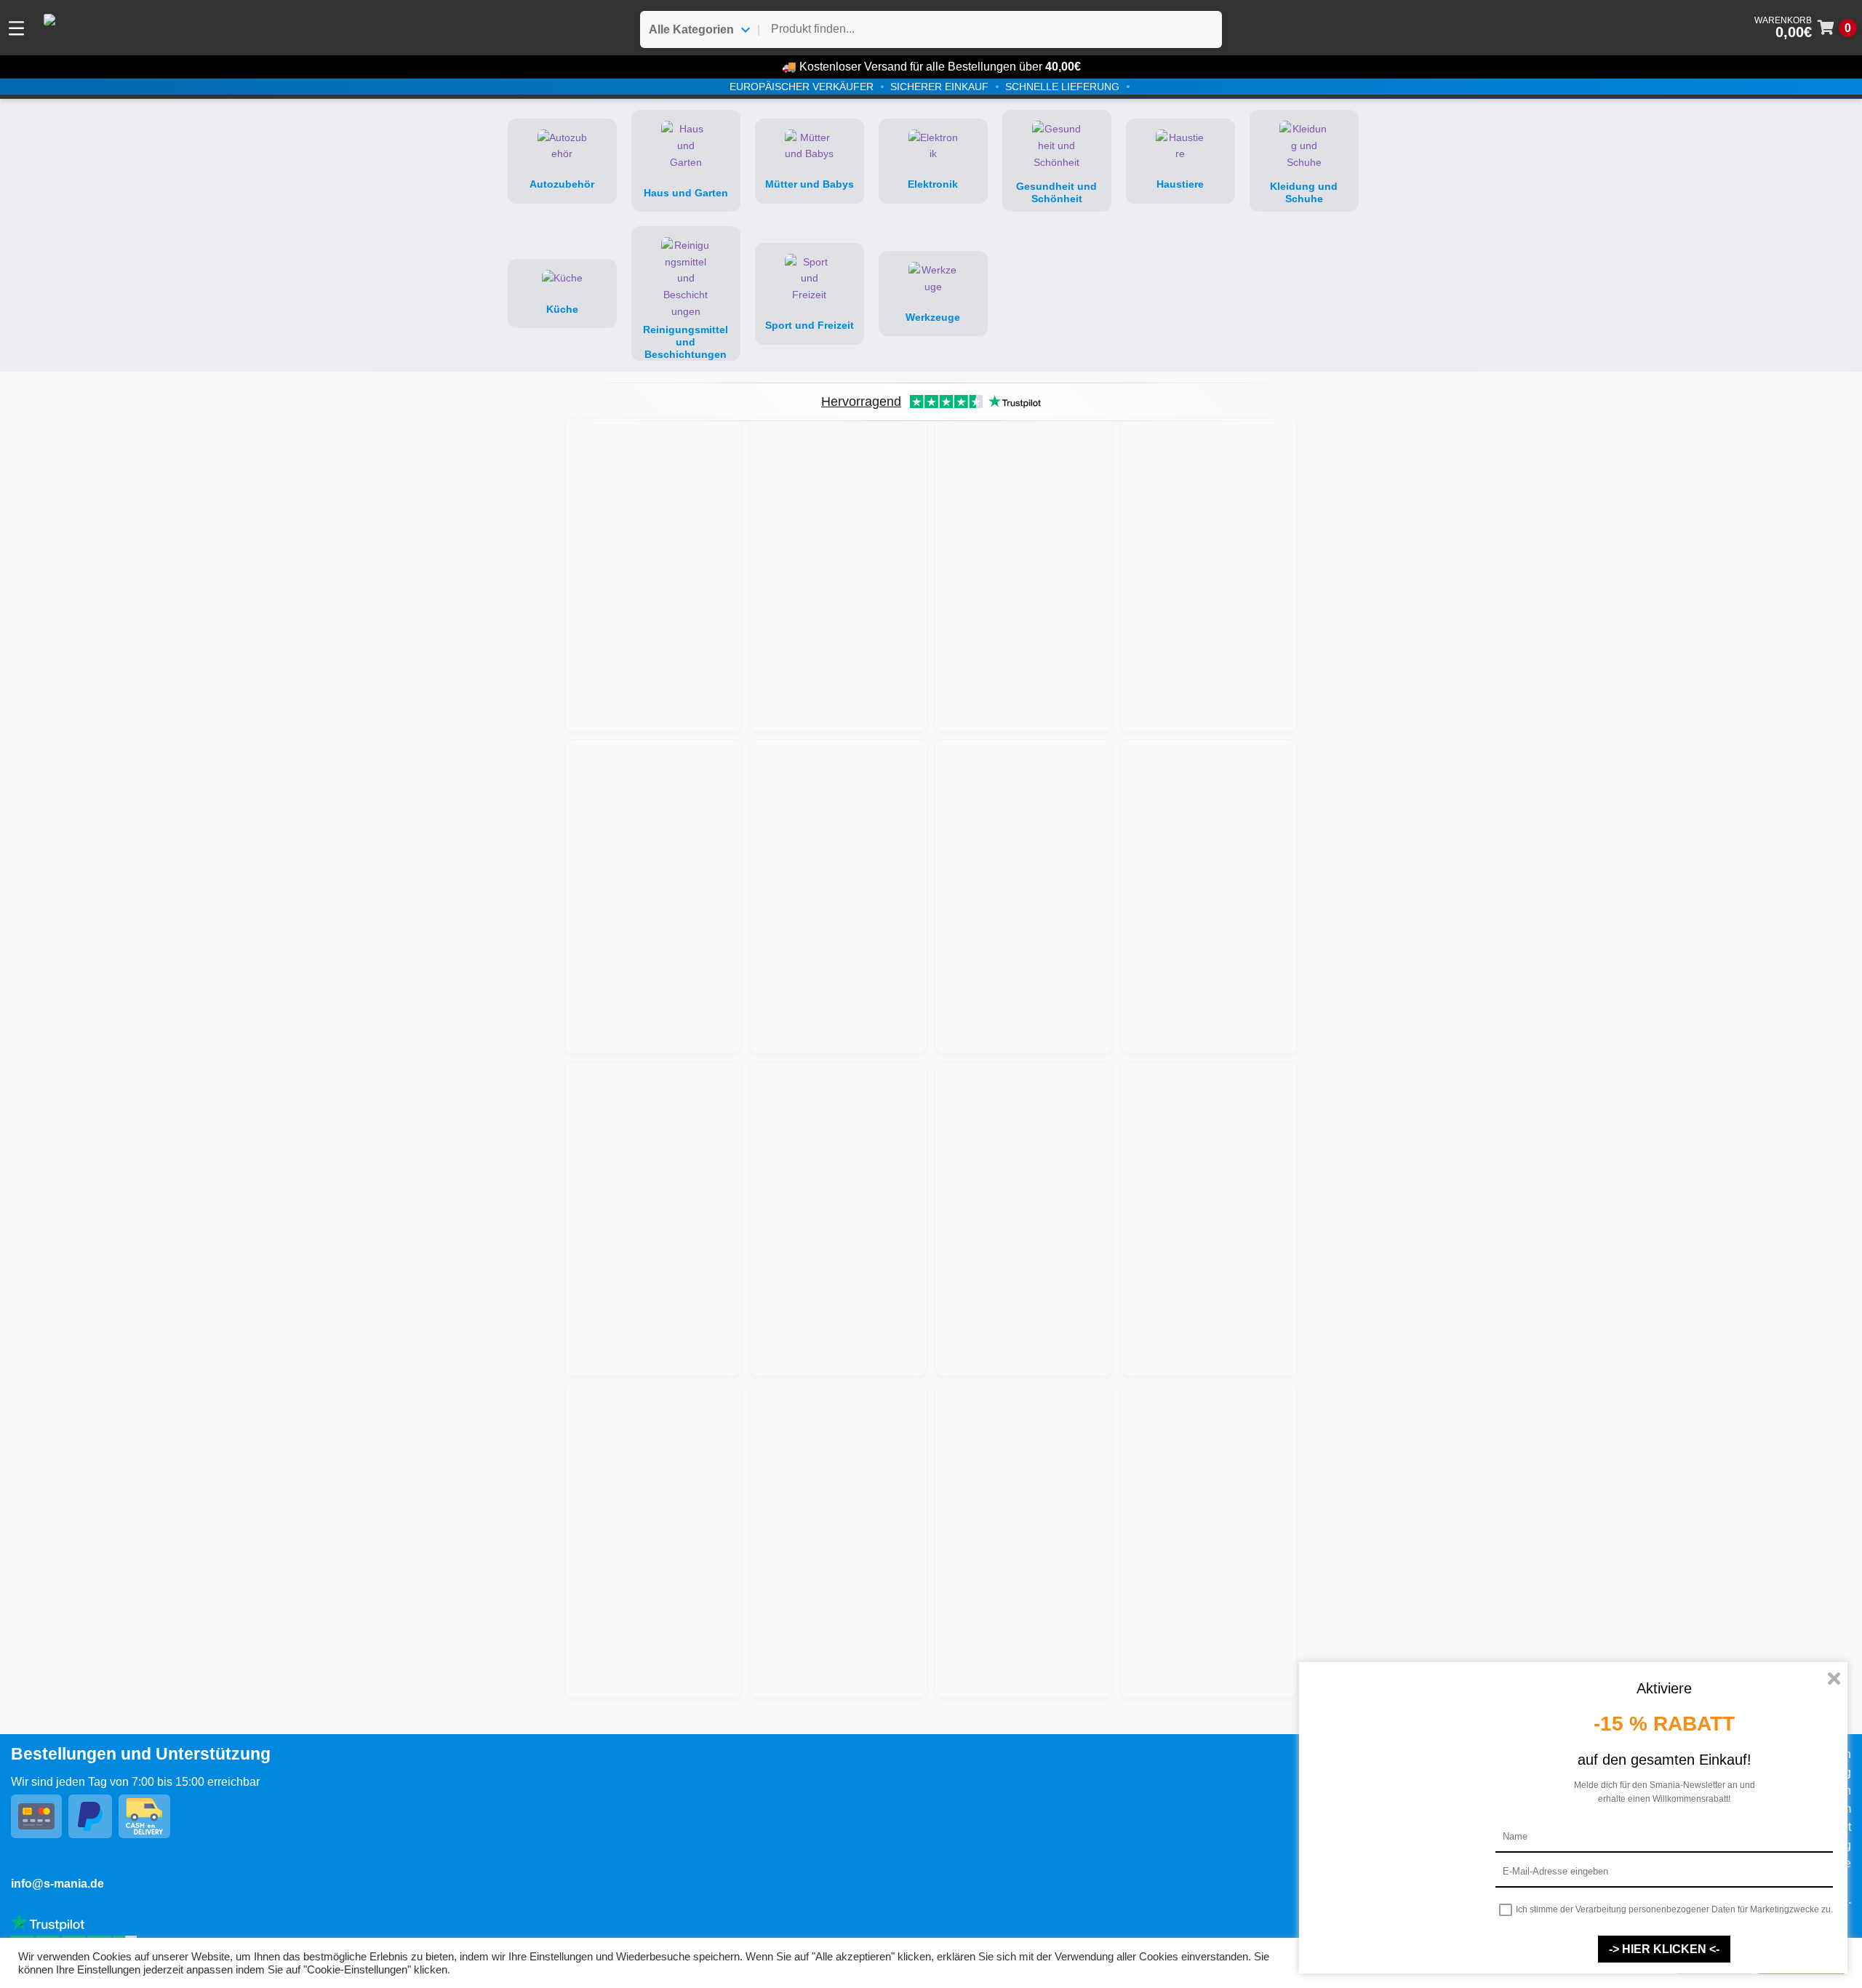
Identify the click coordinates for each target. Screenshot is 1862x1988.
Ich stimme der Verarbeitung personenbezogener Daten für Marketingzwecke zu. (1674, 1909)
